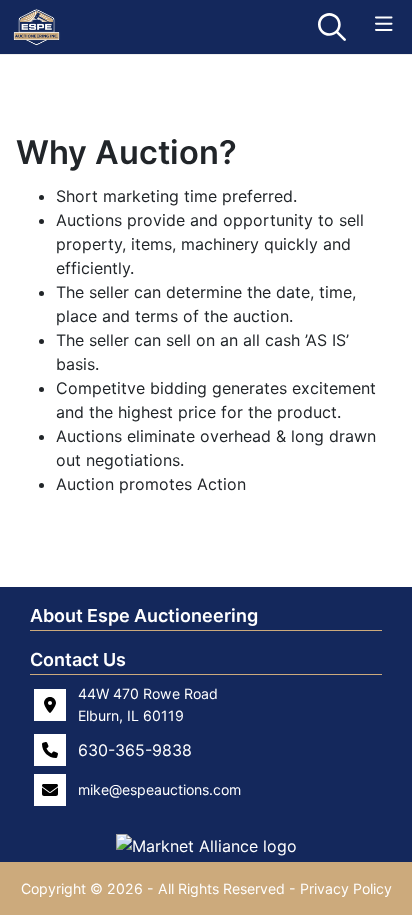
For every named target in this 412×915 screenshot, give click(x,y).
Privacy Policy (346, 888)
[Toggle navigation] (384, 24)
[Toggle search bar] (332, 27)
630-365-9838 (135, 750)
